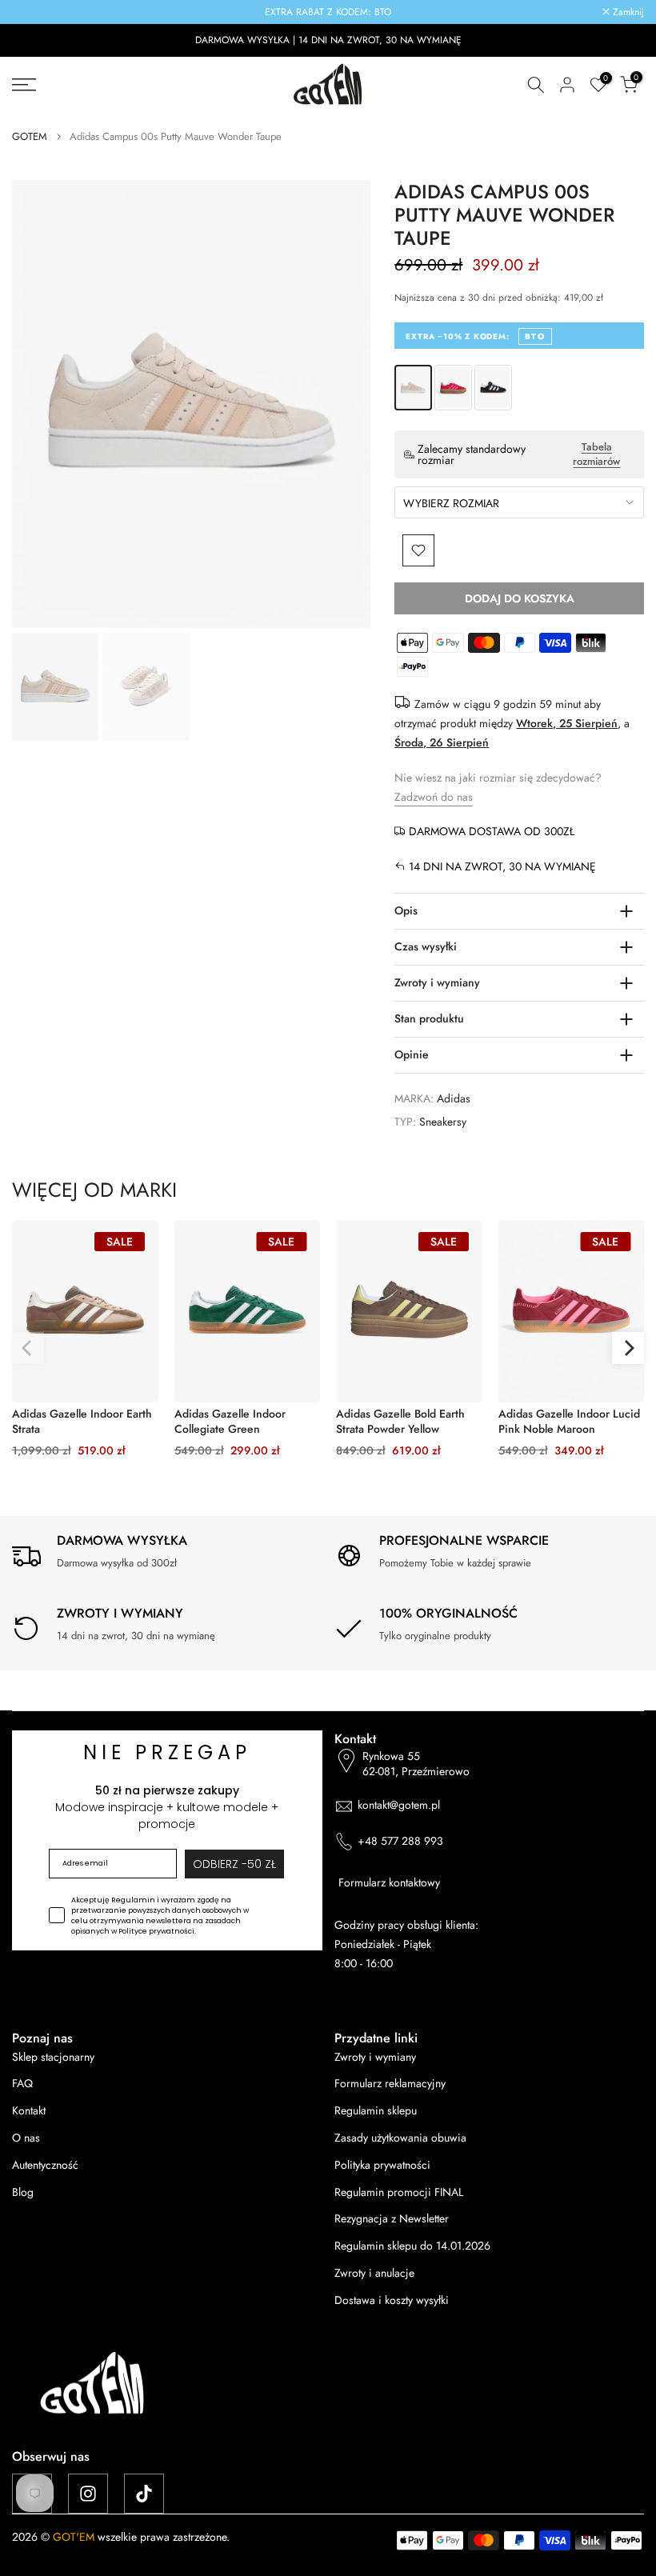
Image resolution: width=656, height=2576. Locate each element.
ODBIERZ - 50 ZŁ (328, 1440)
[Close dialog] (552, 1102)
